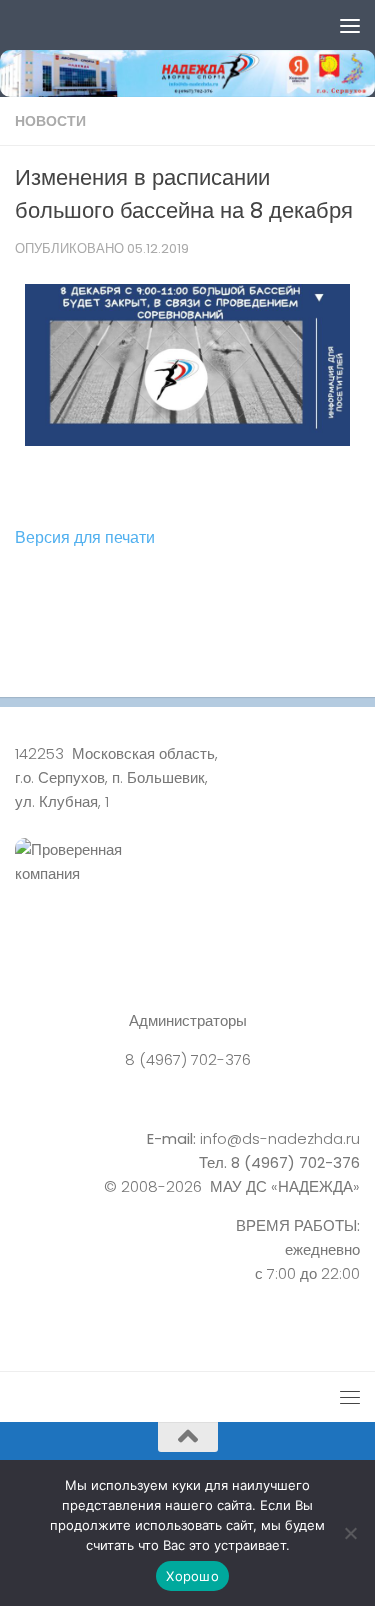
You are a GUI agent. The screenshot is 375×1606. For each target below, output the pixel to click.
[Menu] (350, 25)
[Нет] (350, 1533)
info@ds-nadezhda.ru (280, 1138)
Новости (50, 121)
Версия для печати (85, 537)
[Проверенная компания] (187, 884)
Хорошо (192, 1576)
